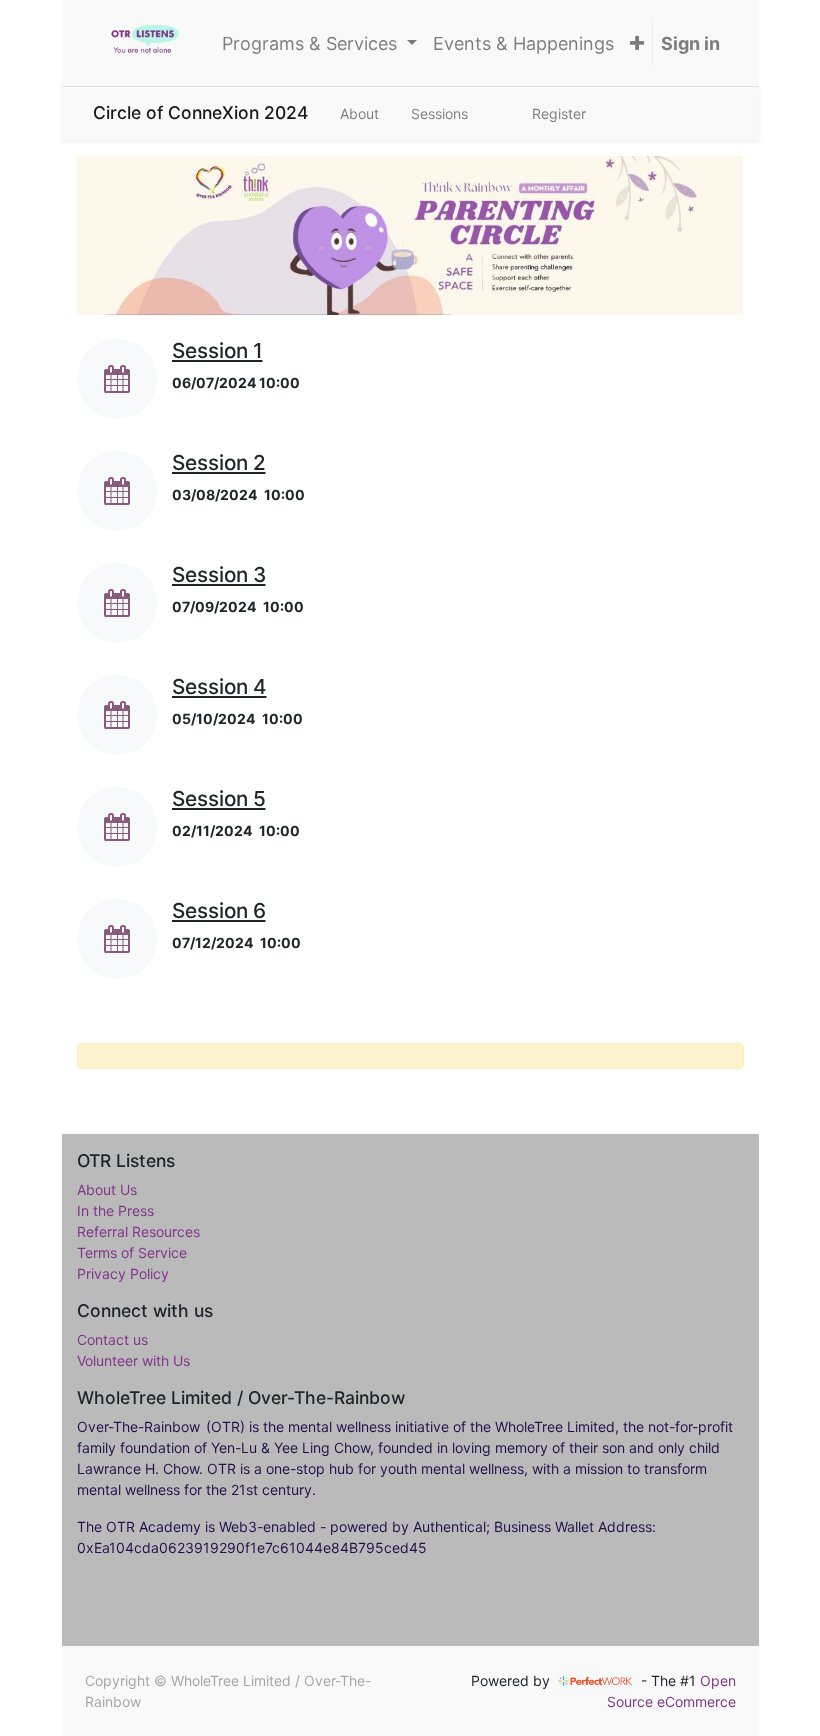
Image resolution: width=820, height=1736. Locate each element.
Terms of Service (132, 1252)
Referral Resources (138, 1231)
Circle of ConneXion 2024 (200, 112)
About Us (107, 1189)
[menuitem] (523, 43)
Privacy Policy (123, 1273)
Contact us (112, 1339)
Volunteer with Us (133, 1360)
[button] (637, 43)
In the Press (115, 1210)
